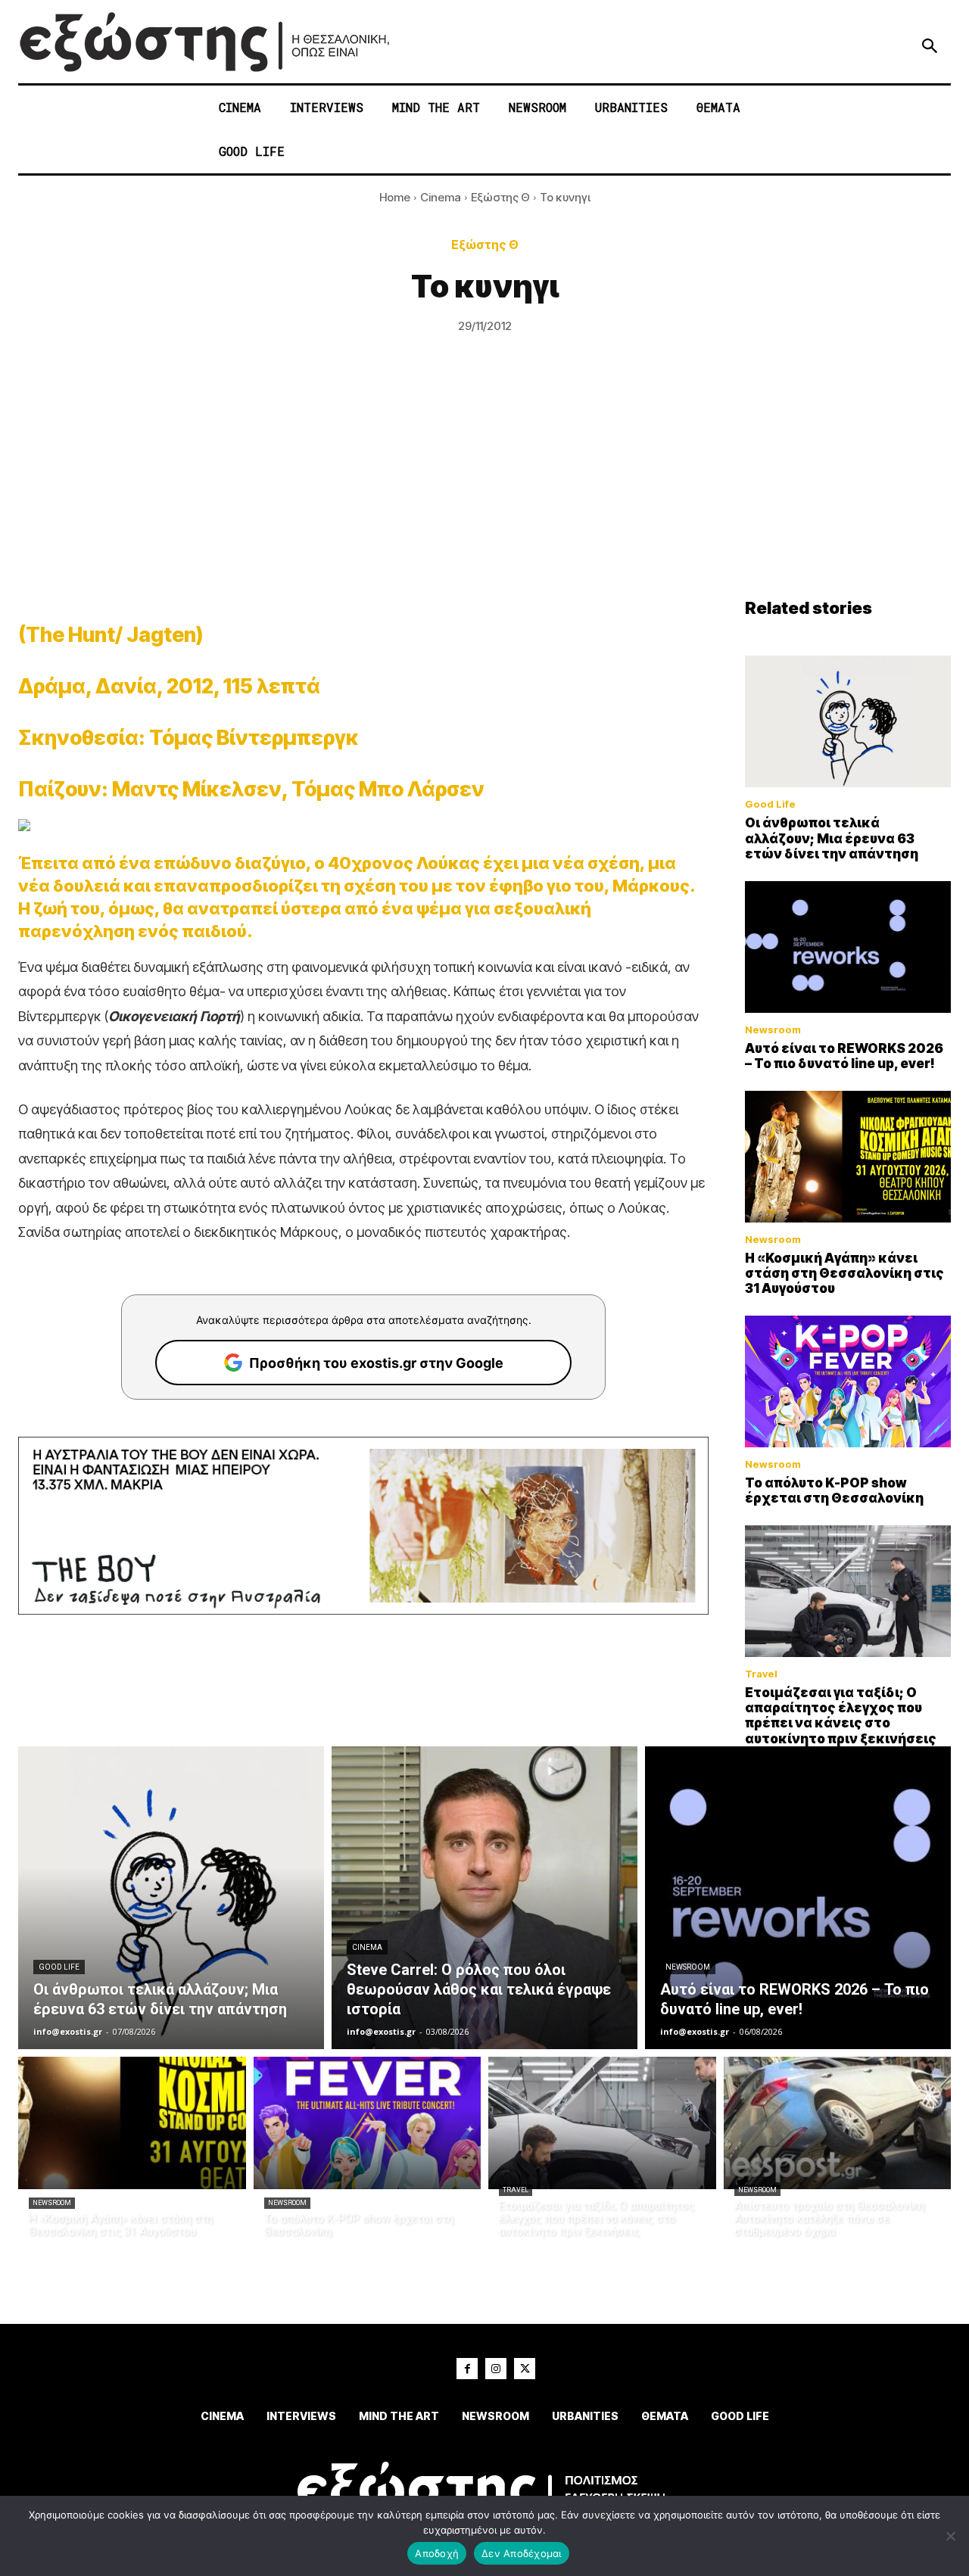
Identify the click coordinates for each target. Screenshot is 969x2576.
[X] (525, 2369)
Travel (761, 1674)
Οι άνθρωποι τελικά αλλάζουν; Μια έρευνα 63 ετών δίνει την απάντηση (832, 838)
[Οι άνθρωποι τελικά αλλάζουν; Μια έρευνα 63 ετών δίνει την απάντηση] (848, 721)
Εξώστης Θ (500, 197)
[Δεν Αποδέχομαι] (950, 2536)
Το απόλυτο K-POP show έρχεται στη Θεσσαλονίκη (834, 1490)
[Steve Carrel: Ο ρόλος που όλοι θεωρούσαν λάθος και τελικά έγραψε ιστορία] (484, 1898)
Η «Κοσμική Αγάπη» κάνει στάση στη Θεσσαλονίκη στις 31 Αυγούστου (844, 1274)
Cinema (441, 197)
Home (395, 197)
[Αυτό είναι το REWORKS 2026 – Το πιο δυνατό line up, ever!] (848, 947)
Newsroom (773, 1030)
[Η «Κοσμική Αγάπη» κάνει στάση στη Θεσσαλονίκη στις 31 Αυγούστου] (848, 1157)
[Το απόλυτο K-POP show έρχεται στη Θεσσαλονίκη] (848, 1381)
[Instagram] (496, 2369)
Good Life (770, 804)
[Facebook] (467, 2369)
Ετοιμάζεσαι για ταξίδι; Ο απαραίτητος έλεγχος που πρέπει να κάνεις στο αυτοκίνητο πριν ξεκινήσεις (841, 1716)
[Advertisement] (484, 484)
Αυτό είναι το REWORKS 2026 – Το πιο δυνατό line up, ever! (844, 1056)
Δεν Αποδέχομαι (522, 2553)
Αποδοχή (437, 2553)
